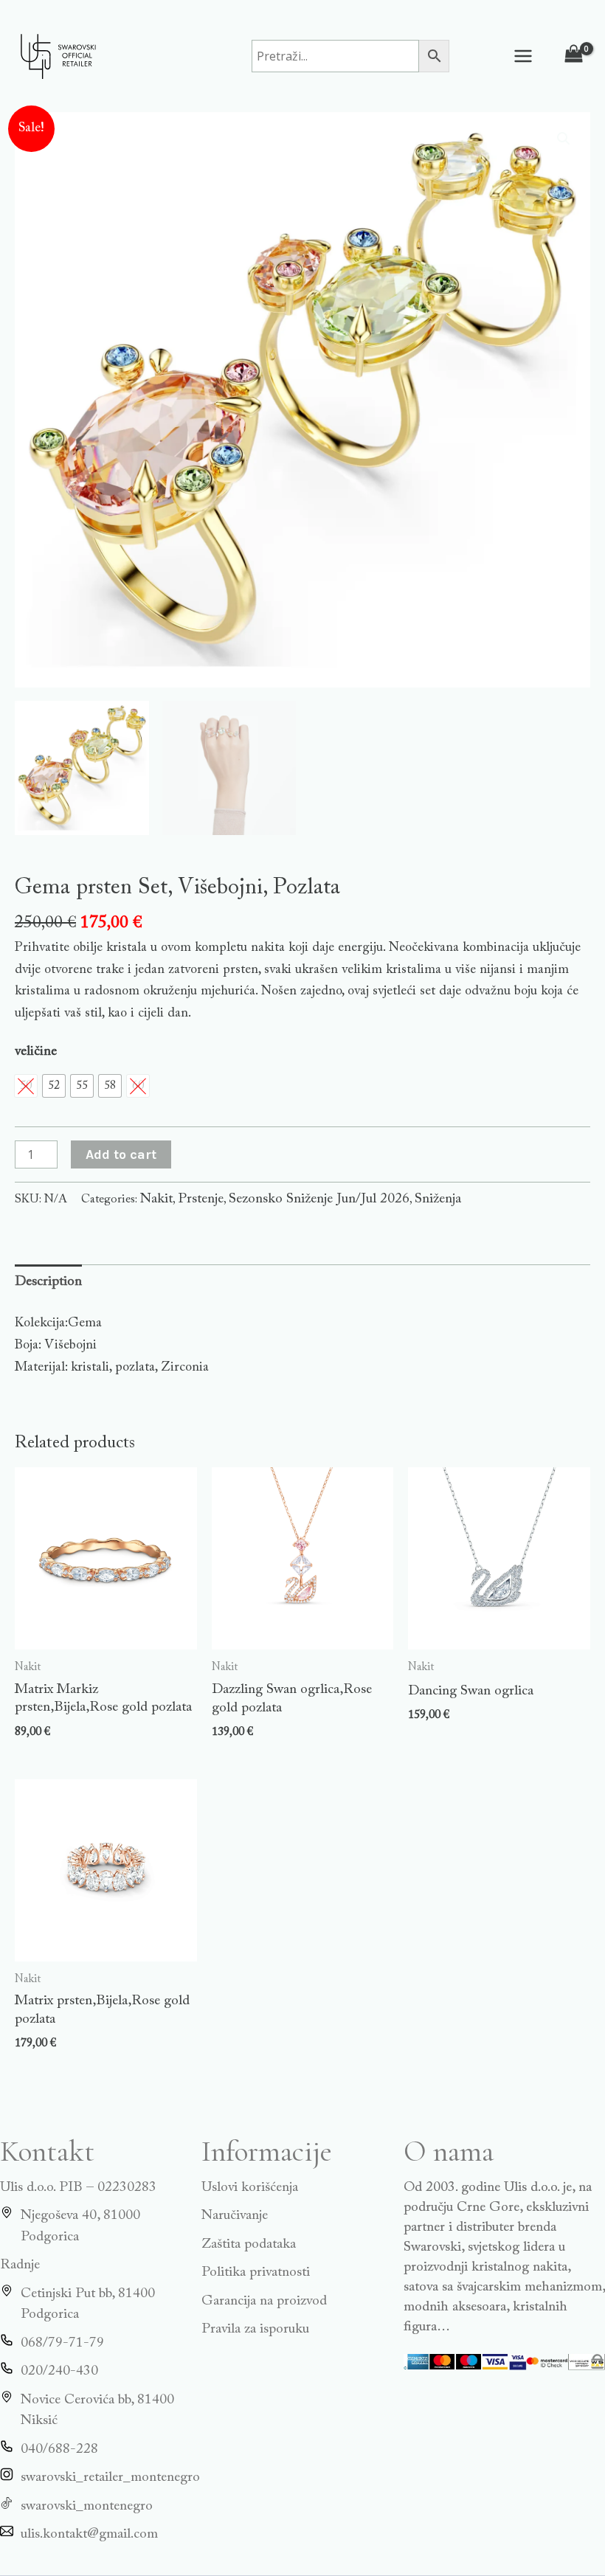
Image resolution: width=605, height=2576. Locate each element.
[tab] (48, 1282)
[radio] (54, 1086)
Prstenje (201, 1199)
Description (48, 1282)
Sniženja (438, 1199)
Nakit (156, 1199)
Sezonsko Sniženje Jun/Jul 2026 (319, 1199)
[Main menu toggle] (523, 56)
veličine (36, 1052)
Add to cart (121, 1154)
